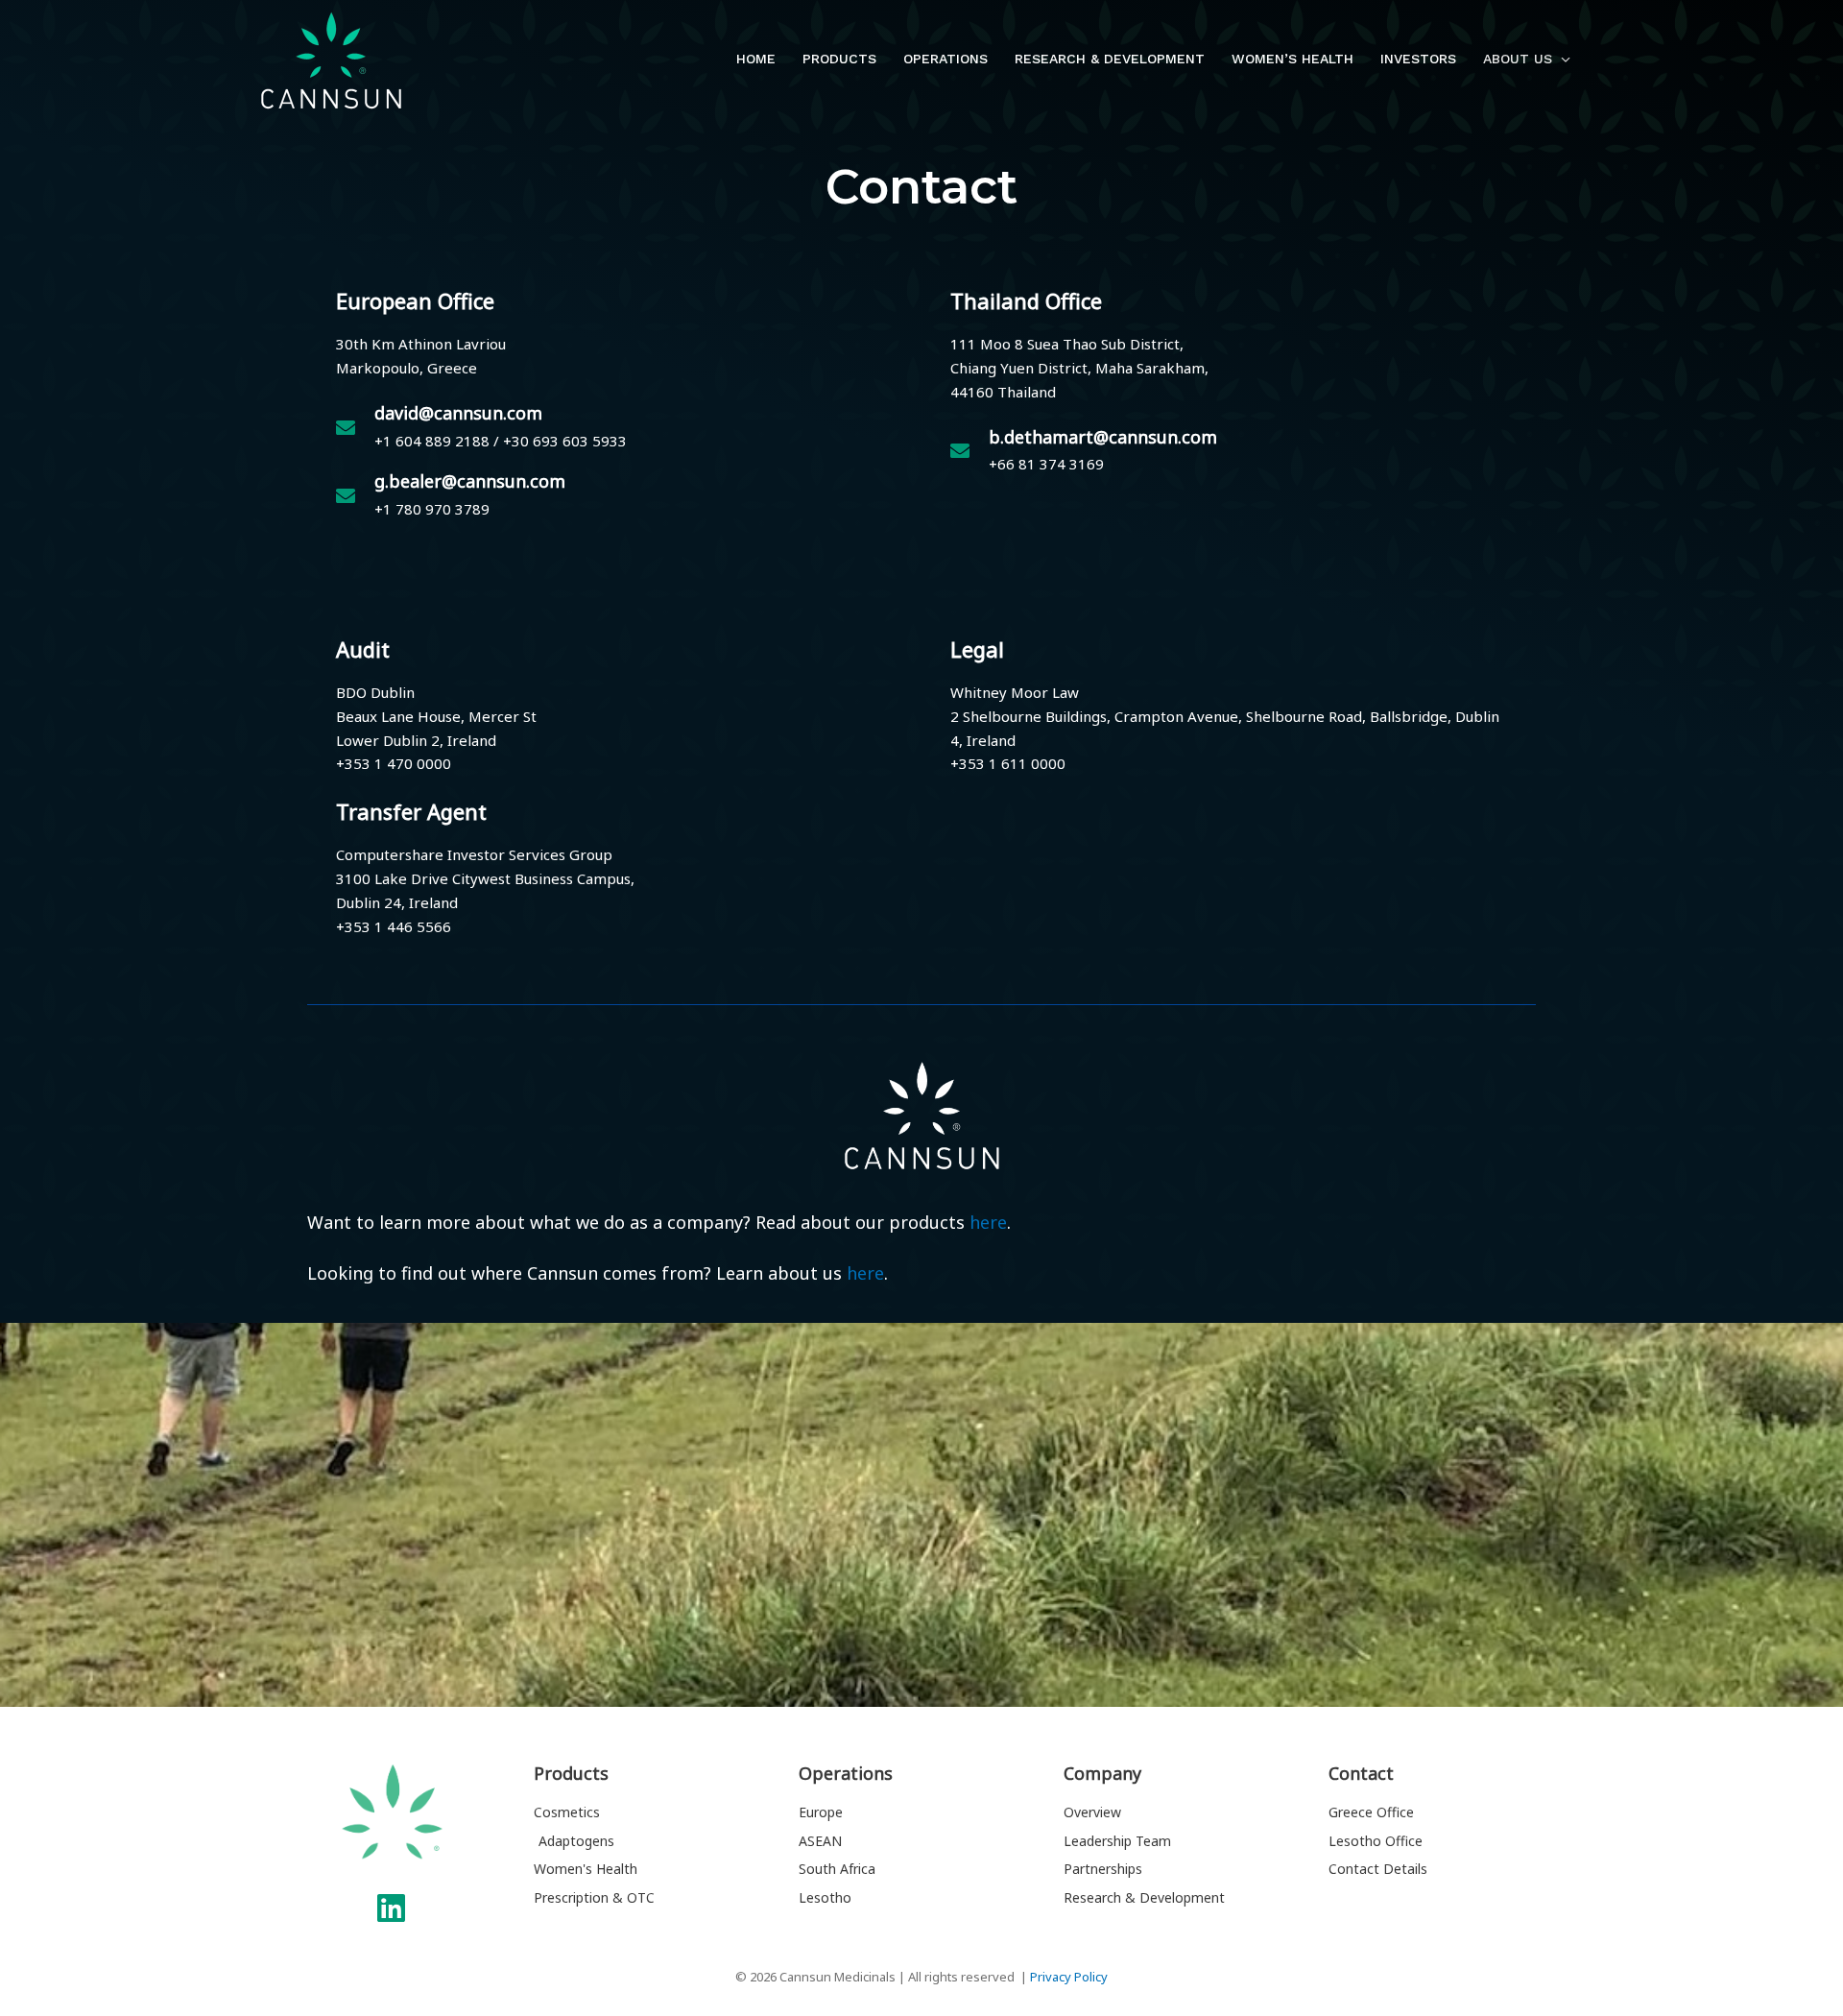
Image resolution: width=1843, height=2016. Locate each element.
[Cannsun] (331, 59)
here (988, 1222)
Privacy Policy (1069, 1977)
